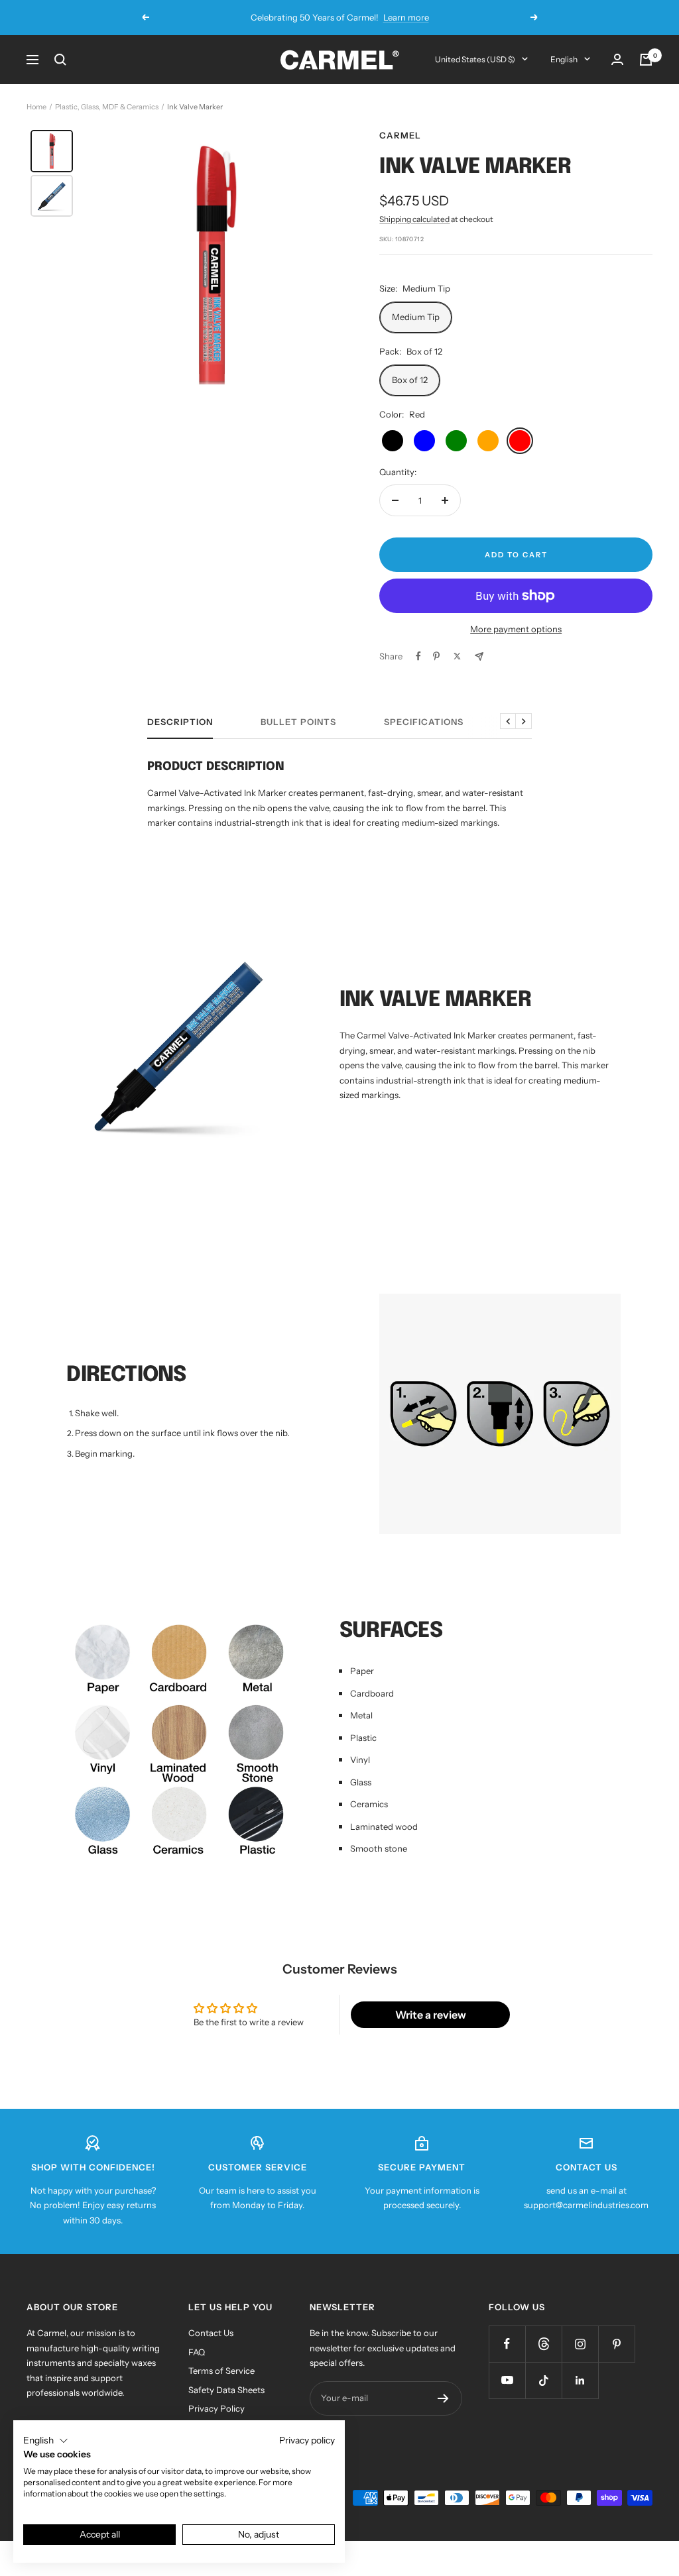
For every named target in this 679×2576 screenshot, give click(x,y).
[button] (46, 2441)
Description (180, 722)
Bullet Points (298, 722)
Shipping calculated (414, 219)
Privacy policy (307, 2440)
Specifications (424, 722)
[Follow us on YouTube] (507, 2380)
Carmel (400, 135)
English (564, 59)
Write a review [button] (431, 2015)
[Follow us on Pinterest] (616, 2344)
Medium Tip (416, 317)
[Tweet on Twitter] (457, 656)
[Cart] (646, 60)
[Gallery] (187, 265)
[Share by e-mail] (479, 656)
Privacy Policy (216, 2408)
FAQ (197, 2352)
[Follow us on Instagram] (580, 2344)
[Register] (443, 2398)
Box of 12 (410, 380)
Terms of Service (221, 2371)
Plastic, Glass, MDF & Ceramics (107, 107)
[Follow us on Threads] (543, 2344)
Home (36, 107)
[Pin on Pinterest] (436, 656)
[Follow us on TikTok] (543, 2380)
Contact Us (211, 2333)
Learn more (406, 17)
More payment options (516, 629)
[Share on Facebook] (418, 656)
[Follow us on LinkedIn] (580, 2380)
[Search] (60, 60)
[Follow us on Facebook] (507, 2344)
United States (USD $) (475, 59)
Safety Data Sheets (226, 2390)
